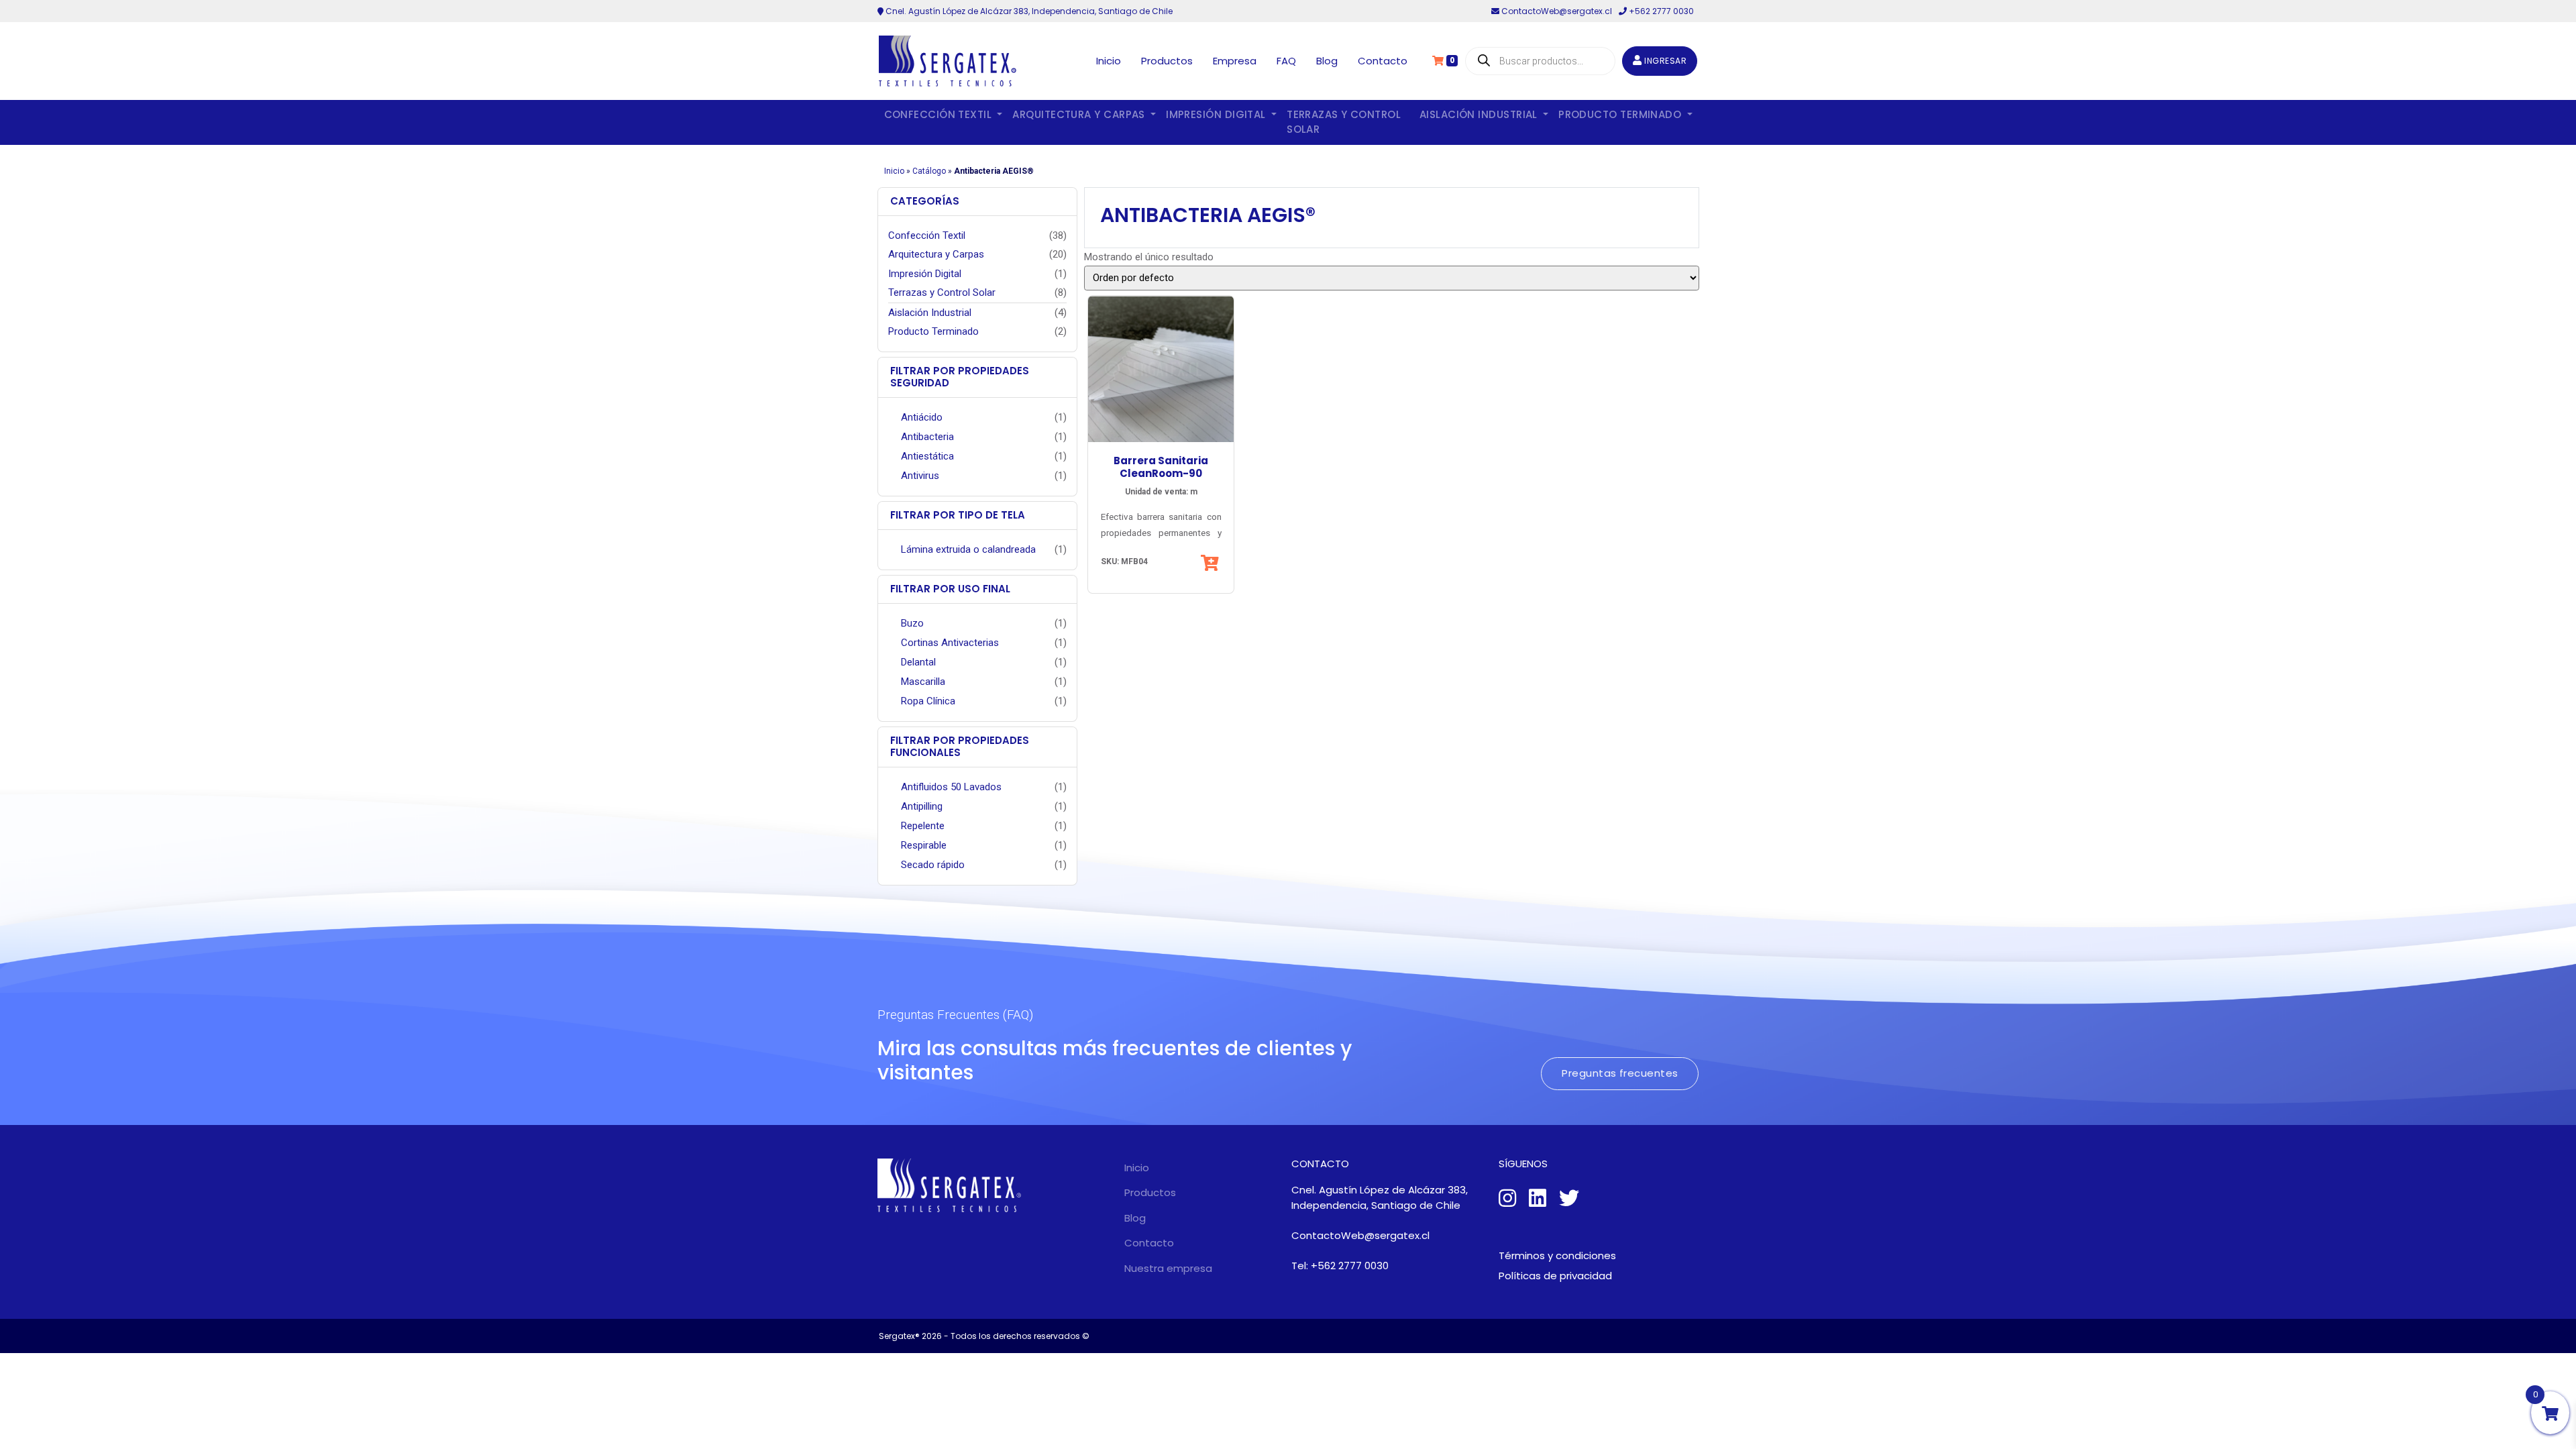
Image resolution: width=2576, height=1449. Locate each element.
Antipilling (922, 806)
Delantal (918, 662)
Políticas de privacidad (1555, 1276)
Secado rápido (933, 865)
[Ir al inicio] (948, 61)
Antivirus (920, 476)
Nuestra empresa (1168, 1268)
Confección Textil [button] (940, 114)
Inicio (1109, 61)
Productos (1167, 61)
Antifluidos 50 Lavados (951, 787)
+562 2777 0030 (1660, 11)
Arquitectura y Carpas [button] (1080, 114)
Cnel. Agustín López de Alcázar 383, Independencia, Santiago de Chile (1028, 11)
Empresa (1235, 61)
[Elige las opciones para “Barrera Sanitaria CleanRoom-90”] (1211, 563)
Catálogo (929, 171)
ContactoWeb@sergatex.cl (1557, 11)
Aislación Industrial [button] (1480, 114)
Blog (1327, 61)
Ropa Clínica (928, 701)
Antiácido (922, 417)
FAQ (1286, 61)
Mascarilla (923, 682)
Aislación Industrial (930, 313)
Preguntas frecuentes (1620, 1073)
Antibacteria (927, 437)
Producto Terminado (933, 331)
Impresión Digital (925, 274)
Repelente (923, 826)
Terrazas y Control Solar (1344, 122)
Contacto (1383, 61)
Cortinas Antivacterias (950, 643)
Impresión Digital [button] (1217, 114)
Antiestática (927, 456)
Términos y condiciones (1557, 1255)
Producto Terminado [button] (1621, 114)
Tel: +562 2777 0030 (1340, 1266)
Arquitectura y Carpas (936, 254)
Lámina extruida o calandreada (968, 549)
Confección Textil (927, 235)
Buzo (912, 623)
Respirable (924, 845)
